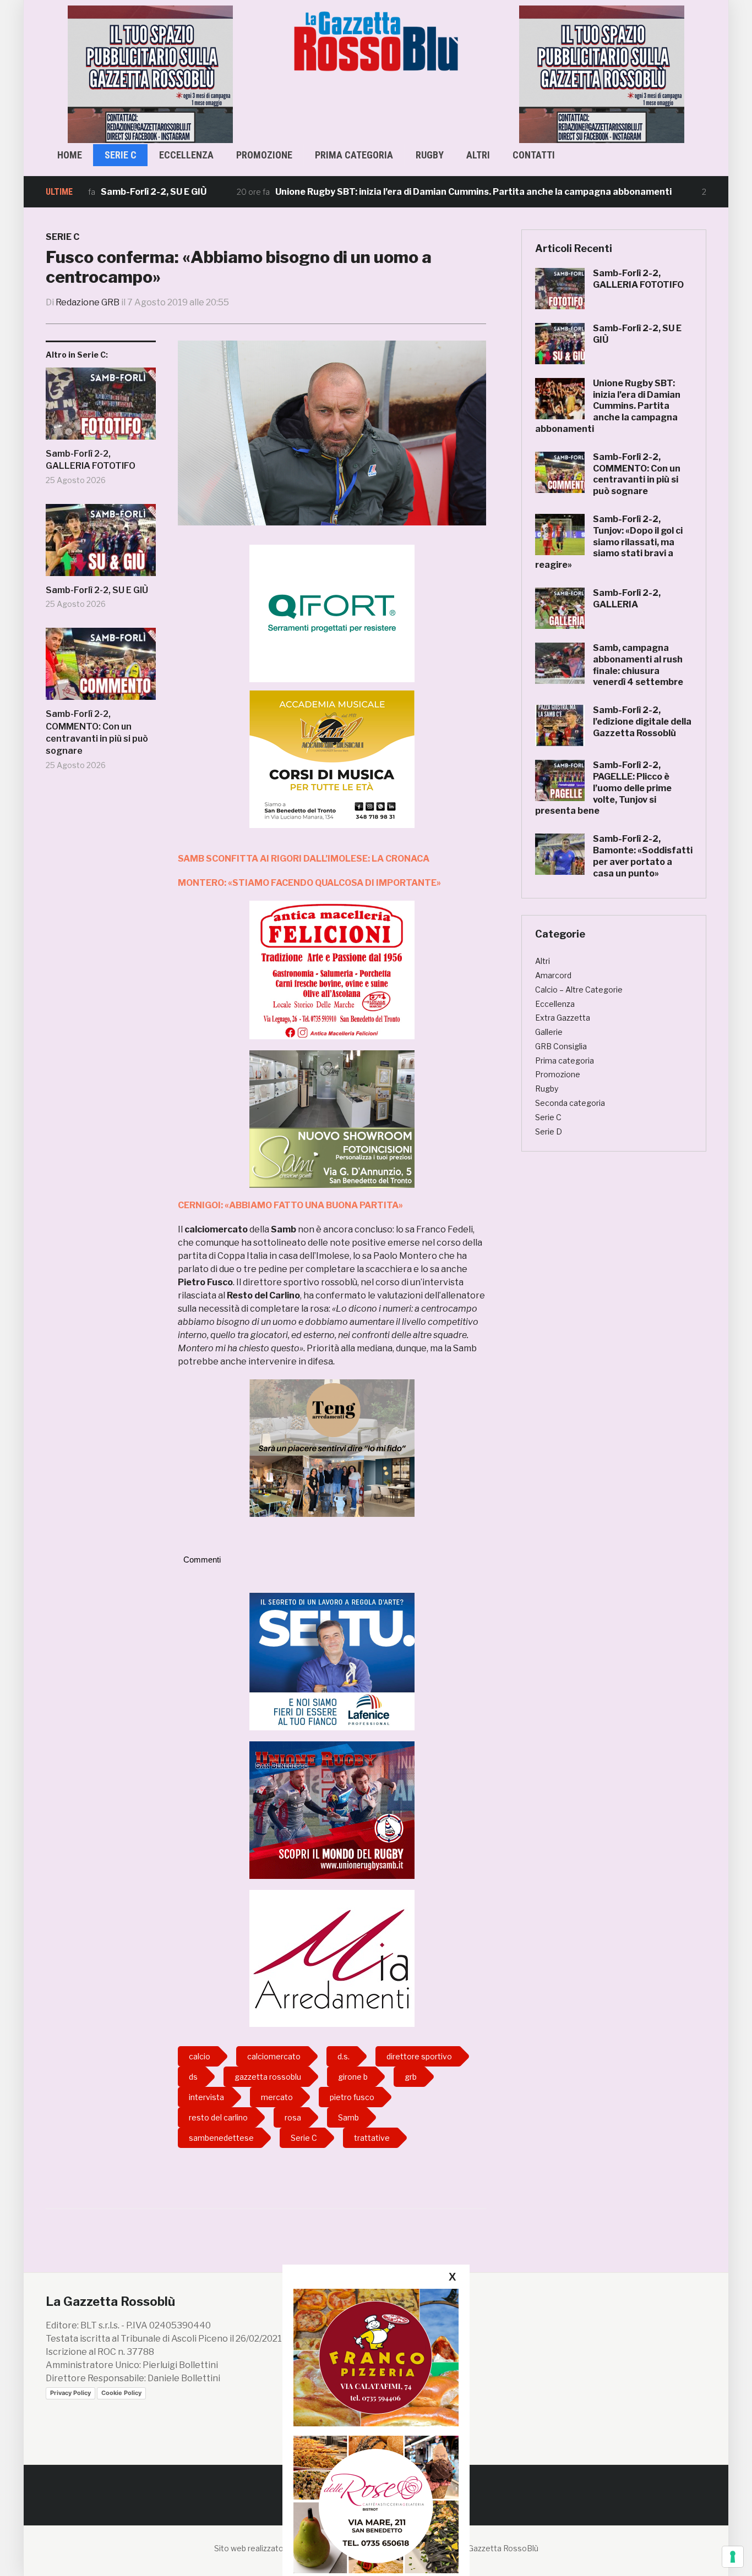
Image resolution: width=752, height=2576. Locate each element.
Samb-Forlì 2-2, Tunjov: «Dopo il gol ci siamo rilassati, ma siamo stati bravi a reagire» (609, 542)
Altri (478, 155)
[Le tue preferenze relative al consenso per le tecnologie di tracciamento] (733, 2557)
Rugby (430, 155)
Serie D (549, 1131)
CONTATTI (534, 155)
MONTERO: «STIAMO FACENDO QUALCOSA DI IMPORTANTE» (309, 883)
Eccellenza (186, 155)
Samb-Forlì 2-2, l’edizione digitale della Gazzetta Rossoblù (642, 722)
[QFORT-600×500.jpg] (332, 613)
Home (70, 155)
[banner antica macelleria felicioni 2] (332, 969)
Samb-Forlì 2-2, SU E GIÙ (97, 590)
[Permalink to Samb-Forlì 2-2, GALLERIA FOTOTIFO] (101, 408)
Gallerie (549, 1032)
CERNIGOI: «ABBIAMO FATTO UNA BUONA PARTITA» (290, 1205)
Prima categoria (354, 155)
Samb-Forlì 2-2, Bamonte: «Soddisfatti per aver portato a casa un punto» (643, 856)
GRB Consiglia (561, 1046)
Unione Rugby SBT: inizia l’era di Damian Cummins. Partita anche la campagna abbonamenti (404, 192)
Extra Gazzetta (563, 1018)
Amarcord (553, 975)
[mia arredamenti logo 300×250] (332, 1958)
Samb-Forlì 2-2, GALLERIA (627, 599)
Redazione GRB (88, 302)
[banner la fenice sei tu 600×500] (332, 1661)
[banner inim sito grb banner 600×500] (150, 73)
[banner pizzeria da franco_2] (376, 2357)
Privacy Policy (70, 2393)
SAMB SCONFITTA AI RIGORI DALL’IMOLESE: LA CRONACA (304, 859)
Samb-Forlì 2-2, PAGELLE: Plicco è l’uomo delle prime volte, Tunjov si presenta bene (603, 788)
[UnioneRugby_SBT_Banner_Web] (332, 1809)
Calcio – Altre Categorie (579, 990)
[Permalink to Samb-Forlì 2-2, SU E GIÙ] (101, 544)
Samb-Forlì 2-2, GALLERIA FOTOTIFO (91, 460)
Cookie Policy (121, 2393)
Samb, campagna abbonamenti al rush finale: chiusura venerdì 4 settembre (638, 665)
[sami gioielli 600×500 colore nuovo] (332, 1118)
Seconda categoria (570, 1103)
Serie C (121, 155)
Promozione (264, 155)
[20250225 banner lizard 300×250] (332, 759)
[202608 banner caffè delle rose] (376, 2504)
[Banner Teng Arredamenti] (332, 1447)
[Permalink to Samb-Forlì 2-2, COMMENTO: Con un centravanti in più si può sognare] (101, 668)
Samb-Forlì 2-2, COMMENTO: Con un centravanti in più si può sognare (97, 732)
